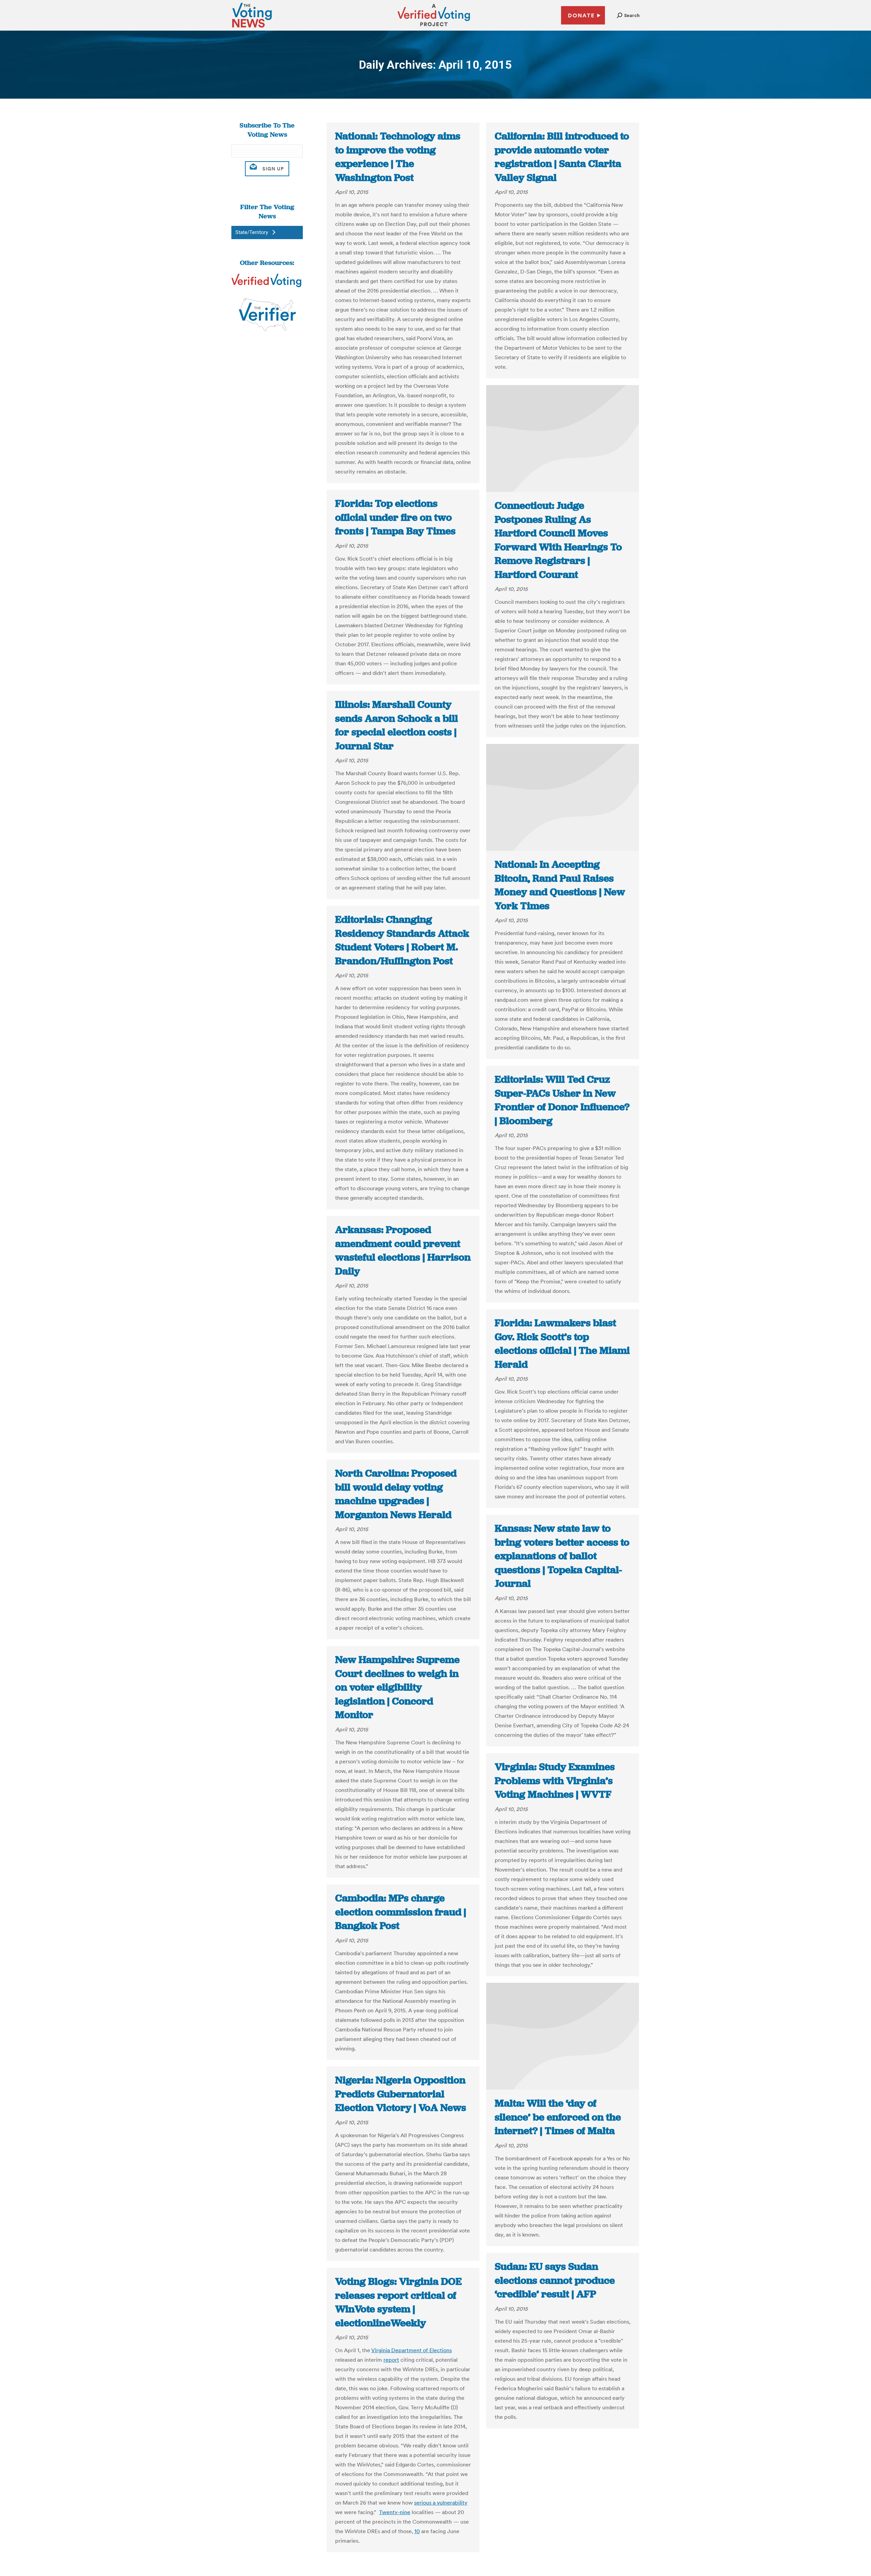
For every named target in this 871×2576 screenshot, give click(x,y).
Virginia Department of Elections (412, 2350)
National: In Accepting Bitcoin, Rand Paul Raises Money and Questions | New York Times (560, 885)
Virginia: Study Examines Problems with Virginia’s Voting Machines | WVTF (555, 1781)
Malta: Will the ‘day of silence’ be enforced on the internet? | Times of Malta (558, 2117)
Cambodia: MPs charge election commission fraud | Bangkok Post (401, 1912)
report (391, 2360)
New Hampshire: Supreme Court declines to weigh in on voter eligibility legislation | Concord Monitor (397, 1687)
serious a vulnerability (441, 2503)
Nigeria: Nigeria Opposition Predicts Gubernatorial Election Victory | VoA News (401, 2094)
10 (417, 2531)
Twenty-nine (395, 2512)
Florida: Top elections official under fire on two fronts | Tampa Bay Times (395, 517)
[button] (628, 15)
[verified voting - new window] (434, 27)
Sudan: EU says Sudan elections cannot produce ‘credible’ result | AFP (555, 2280)
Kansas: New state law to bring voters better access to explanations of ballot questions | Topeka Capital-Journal (562, 1556)
